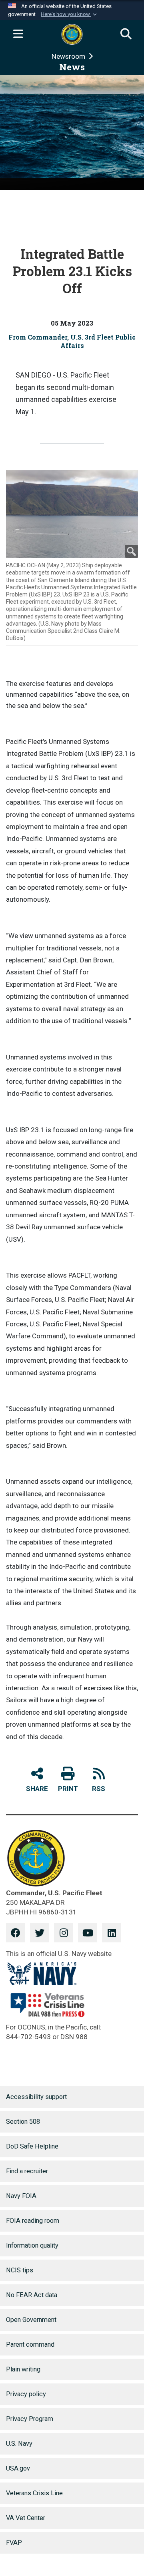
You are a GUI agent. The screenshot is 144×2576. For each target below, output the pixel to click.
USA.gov (18, 2468)
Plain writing (23, 2369)
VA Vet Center (26, 2518)
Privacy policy (26, 2394)
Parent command (30, 2344)
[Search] (126, 34)
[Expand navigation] (18, 34)
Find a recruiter (27, 2171)
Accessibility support (36, 2097)
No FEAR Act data (32, 2295)
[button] (70, 14)
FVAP (14, 2543)
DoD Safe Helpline (32, 2146)
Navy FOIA (21, 2196)
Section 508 (23, 2122)
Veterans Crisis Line (34, 2493)
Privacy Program (30, 2419)
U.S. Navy (19, 2444)
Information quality (32, 2245)
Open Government (31, 2320)
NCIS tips (20, 2270)
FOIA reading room (33, 2221)
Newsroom (69, 56)
